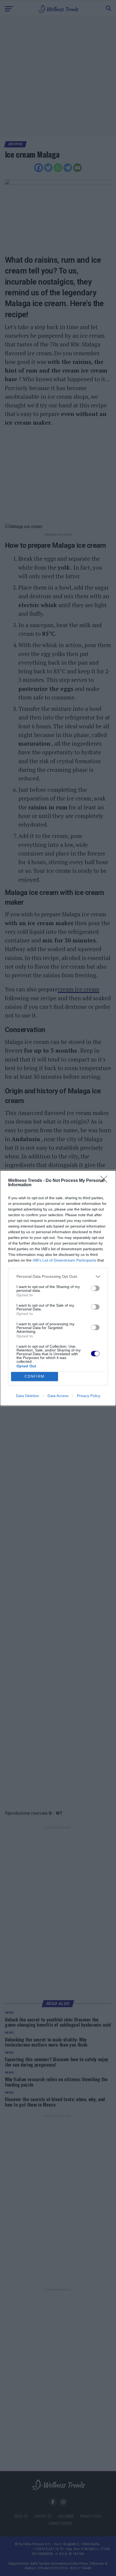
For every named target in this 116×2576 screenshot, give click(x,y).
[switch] (95, 1288)
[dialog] (58, 1288)
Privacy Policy (89, 1396)
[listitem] (58, 1277)
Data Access (58, 1396)
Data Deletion (28, 1396)
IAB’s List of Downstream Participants (64, 1260)
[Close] (105, 1181)
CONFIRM (35, 1376)
